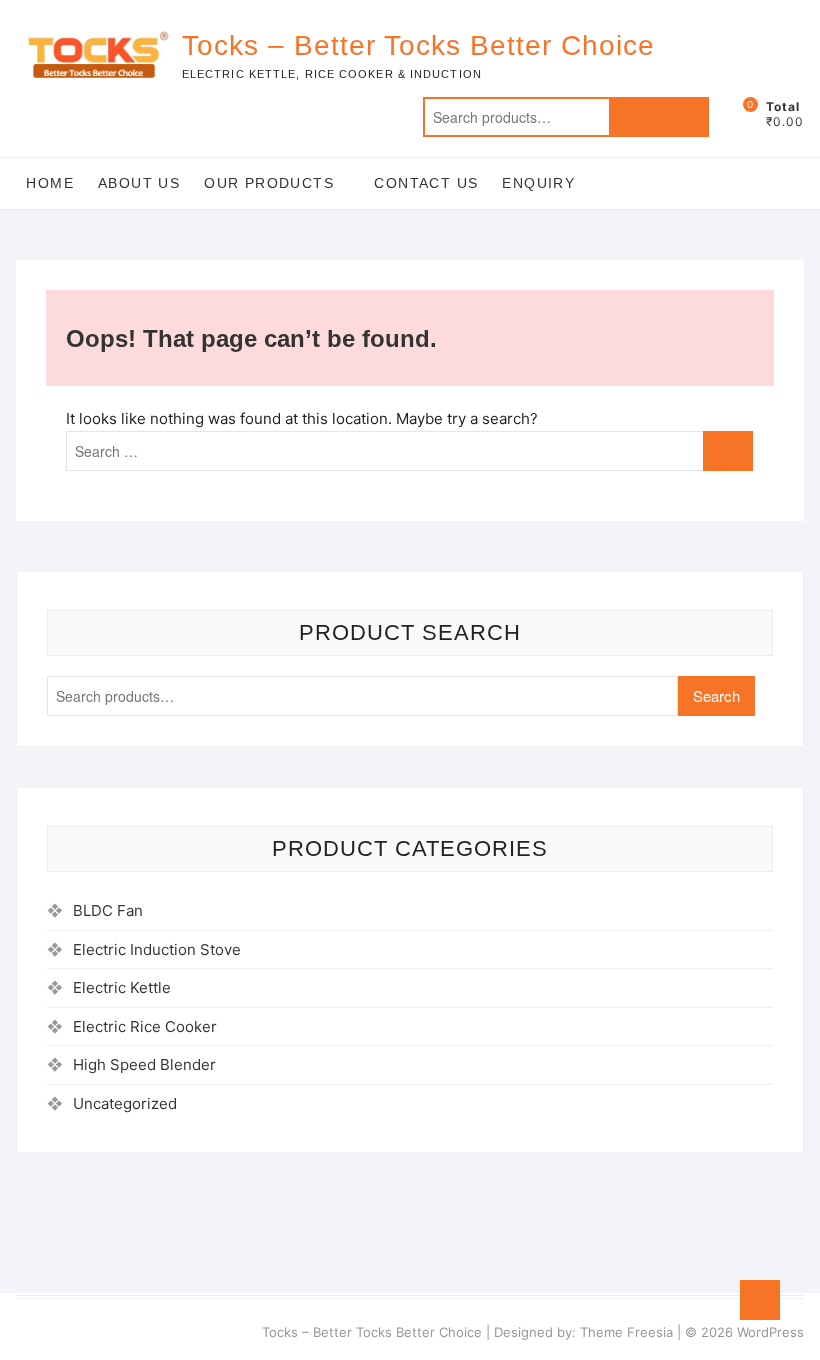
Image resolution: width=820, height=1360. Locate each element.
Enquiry (538, 183)
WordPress (770, 1332)
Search (659, 117)
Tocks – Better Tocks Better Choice (418, 45)
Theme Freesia (626, 1332)
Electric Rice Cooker (145, 1026)
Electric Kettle (122, 987)
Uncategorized (125, 1103)
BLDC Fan (108, 910)
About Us (139, 183)
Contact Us (426, 183)
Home (50, 183)
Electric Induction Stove (157, 949)
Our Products (269, 183)
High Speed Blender (144, 1064)
